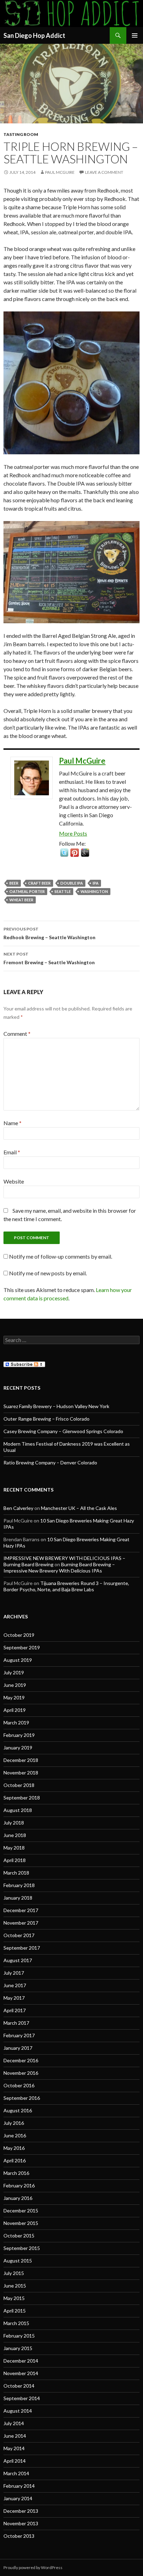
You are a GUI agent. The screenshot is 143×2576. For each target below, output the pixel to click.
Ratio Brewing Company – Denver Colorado (50, 1462)
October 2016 (19, 2085)
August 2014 (18, 2411)
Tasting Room (21, 134)
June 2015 (15, 2286)
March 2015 (16, 2323)
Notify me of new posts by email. (48, 1273)
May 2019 (14, 1697)
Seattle (63, 891)
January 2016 (18, 2198)
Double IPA (72, 883)
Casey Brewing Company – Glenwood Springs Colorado (63, 1431)
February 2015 (19, 2336)
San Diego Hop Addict (34, 35)
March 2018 (16, 1873)
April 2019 (15, 1710)
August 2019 (18, 1660)
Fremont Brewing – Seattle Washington (49, 958)
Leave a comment (104, 172)
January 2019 (18, 1748)
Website (14, 1181)
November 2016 (21, 2073)
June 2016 (15, 2135)
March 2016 (16, 2173)
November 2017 (21, 1923)
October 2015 (19, 2236)
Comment (17, 1034)
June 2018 (15, 1835)
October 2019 (19, 1635)
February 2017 (19, 2035)
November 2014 (21, 2373)
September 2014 (22, 2398)
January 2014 (18, 2498)
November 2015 (21, 2223)
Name (12, 1123)
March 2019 (16, 1722)
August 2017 (18, 1960)
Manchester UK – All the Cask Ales (79, 1508)
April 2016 (15, 2160)
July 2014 (14, 2423)
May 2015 (14, 2298)
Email (12, 1152)
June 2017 (15, 1985)
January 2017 (18, 2048)
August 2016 (18, 2110)
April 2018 (15, 1860)
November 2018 (21, 1773)
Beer (14, 883)
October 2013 (19, 2536)
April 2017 (15, 2010)
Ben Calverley (18, 1508)
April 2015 (15, 2311)
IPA (96, 883)
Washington (94, 891)
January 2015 (18, 2348)
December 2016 (21, 2060)
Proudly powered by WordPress (33, 2567)
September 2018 (22, 1798)
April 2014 (15, 2461)
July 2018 (14, 1823)
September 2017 (22, 1948)
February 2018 (19, 1885)
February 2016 (19, 2185)
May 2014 (14, 2448)
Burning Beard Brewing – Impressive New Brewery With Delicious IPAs (59, 1567)
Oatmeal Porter (27, 891)
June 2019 (15, 1685)
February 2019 (19, 1735)
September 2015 (22, 2248)
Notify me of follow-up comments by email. (61, 1256)
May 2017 (14, 1998)
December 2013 (21, 2511)
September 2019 (22, 1647)
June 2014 (15, 2436)
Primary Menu (135, 35)
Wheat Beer (21, 900)
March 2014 (16, 2473)
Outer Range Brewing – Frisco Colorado (47, 1419)
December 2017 (21, 1910)
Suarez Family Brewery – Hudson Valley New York (56, 1406)
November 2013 (21, 2523)
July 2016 (14, 2123)
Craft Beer (39, 883)
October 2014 (19, 2386)
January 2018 (18, 1898)
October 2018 (19, 1785)
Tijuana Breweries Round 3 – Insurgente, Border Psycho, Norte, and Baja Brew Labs (66, 1586)
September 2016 (22, 2098)
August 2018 (18, 1810)
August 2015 (18, 2261)
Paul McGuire (60, 172)
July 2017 (14, 1973)
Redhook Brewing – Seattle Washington (49, 933)
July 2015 (14, 2273)
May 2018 (14, 1848)
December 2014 (21, 2361)
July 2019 (14, 1672)
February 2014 (19, 2486)
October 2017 (19, 1935)
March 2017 (16, 2023)
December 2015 (21, 2211)
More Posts (73, 833)
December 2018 (21, 1760)
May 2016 (14, 2148)
